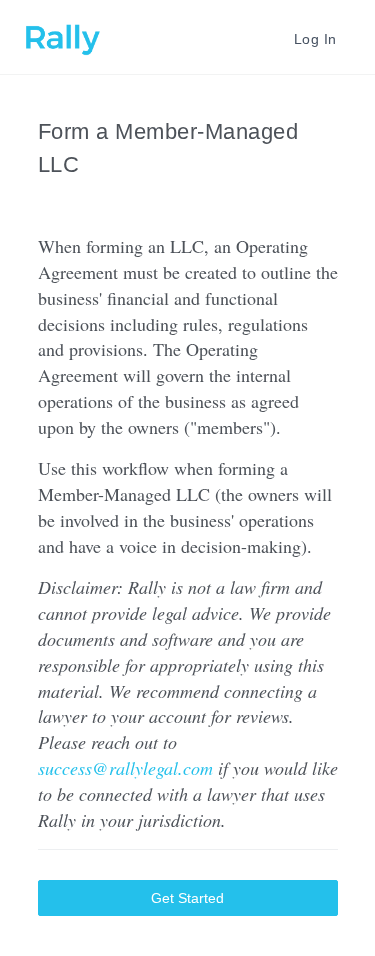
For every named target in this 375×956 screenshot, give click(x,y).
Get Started (187, 898)
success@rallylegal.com (125, 768)
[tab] (311, 37)
